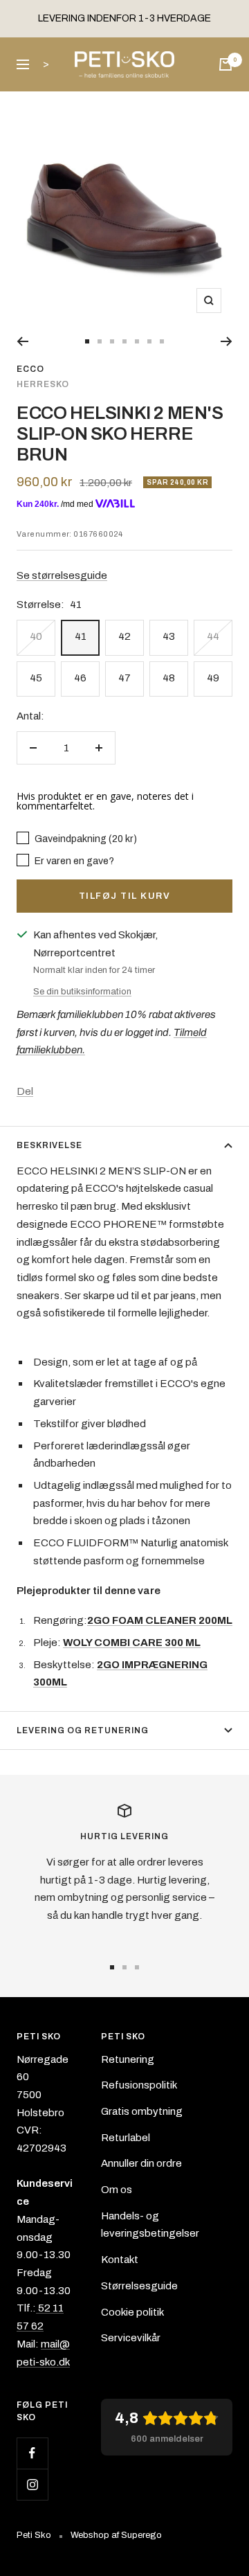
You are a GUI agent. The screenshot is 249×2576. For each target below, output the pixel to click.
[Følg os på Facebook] (32, 2453)
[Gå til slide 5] (137, 341)
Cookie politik (132, 2312)
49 (213, 678)
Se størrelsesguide (62, 575)
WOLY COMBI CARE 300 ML (132, 1643)
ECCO (30, 369)
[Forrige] (22, 341)
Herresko (43, 384)
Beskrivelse (49, 1145)
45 (36, 678)
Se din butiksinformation (82, 992)
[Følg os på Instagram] (32, 2484)
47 (124, 678)
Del (25, 1091)
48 (169, 678)
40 (36, 636)
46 (80, 678)
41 (81, 636)
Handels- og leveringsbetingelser (150, 2225)
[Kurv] (225, 64)
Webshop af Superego (116, 2535)
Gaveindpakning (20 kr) (85, 839)
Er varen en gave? (73, 861)
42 (124, 636)
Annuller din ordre (141, 2163)
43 (169, 636)
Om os (117, 2190)
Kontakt (120, 2260)
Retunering (128, 2059)
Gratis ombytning (142, 2111)
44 (213, 636)
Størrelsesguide (139, 2286)
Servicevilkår (131, 2338)
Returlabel (126, 2138)
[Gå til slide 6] (149, 341)
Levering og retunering (83, 1730)
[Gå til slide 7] (162, 341)
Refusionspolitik (139, 2085)
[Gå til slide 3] (112, 341)
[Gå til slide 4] (124, 341)
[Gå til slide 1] (87, 341)
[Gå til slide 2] (100, 341)
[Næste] (227, 341)
